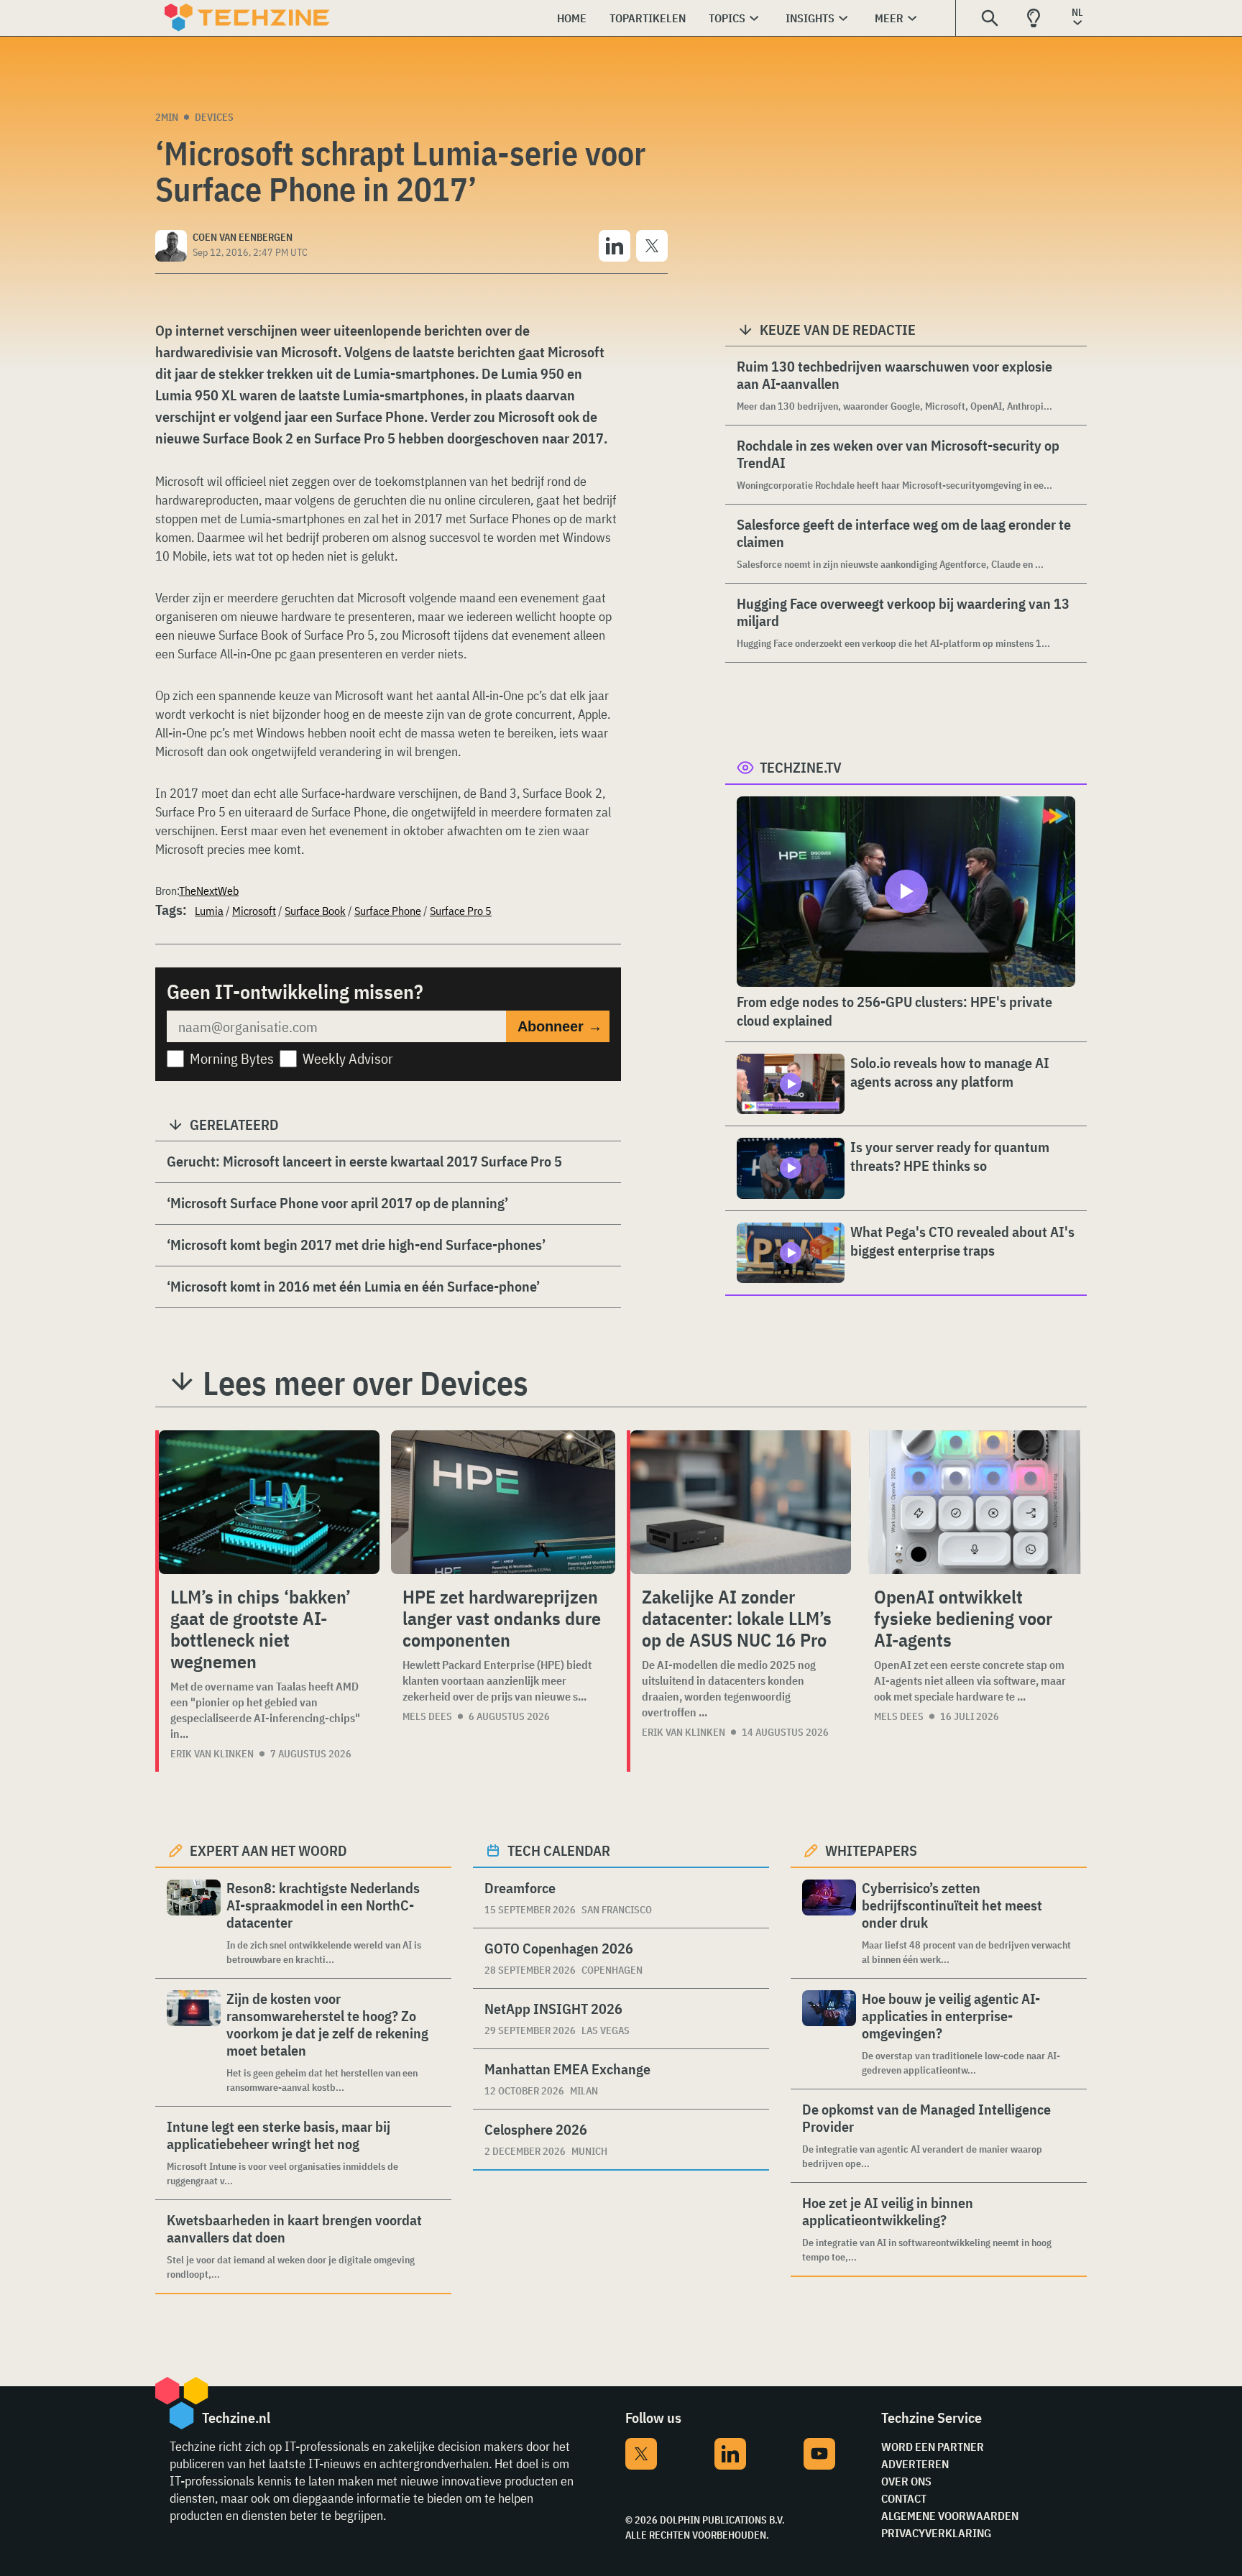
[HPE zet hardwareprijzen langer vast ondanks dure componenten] (503, 1502)
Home (572, 18)
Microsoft (254, 911)
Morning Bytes (232, 1058)
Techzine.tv (801, 767)
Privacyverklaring (936, 2533)
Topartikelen (648, 18)
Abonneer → (560, 1026)
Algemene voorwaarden (950, 2516)
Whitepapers (871, 1850)
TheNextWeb (209, 891)
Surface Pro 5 (461, 911)
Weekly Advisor (348, 1058)
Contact (904, 2498)
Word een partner (933, 2447)
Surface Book (315, 911)
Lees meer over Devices (365, 1383)
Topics (727, 18)
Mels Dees (427, 1716)
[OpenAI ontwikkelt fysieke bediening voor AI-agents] (975, 1502)
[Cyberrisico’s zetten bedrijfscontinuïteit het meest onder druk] (829, 1923)
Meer (889, 18)
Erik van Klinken (212, 1754)
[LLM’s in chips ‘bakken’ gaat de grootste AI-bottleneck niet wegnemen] (269, 1502)
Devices (214, 117)
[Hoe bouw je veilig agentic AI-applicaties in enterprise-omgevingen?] (829, 2034)
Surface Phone (388, 911)
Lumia (209, 911)
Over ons (906, 2481)
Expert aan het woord (268, 1850)
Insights (810, 18)
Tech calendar (559, 1850)
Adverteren (915, 2464)
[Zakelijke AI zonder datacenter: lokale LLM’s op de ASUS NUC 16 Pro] (741, 1502)
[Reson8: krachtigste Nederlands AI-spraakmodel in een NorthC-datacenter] (194, 1923)
